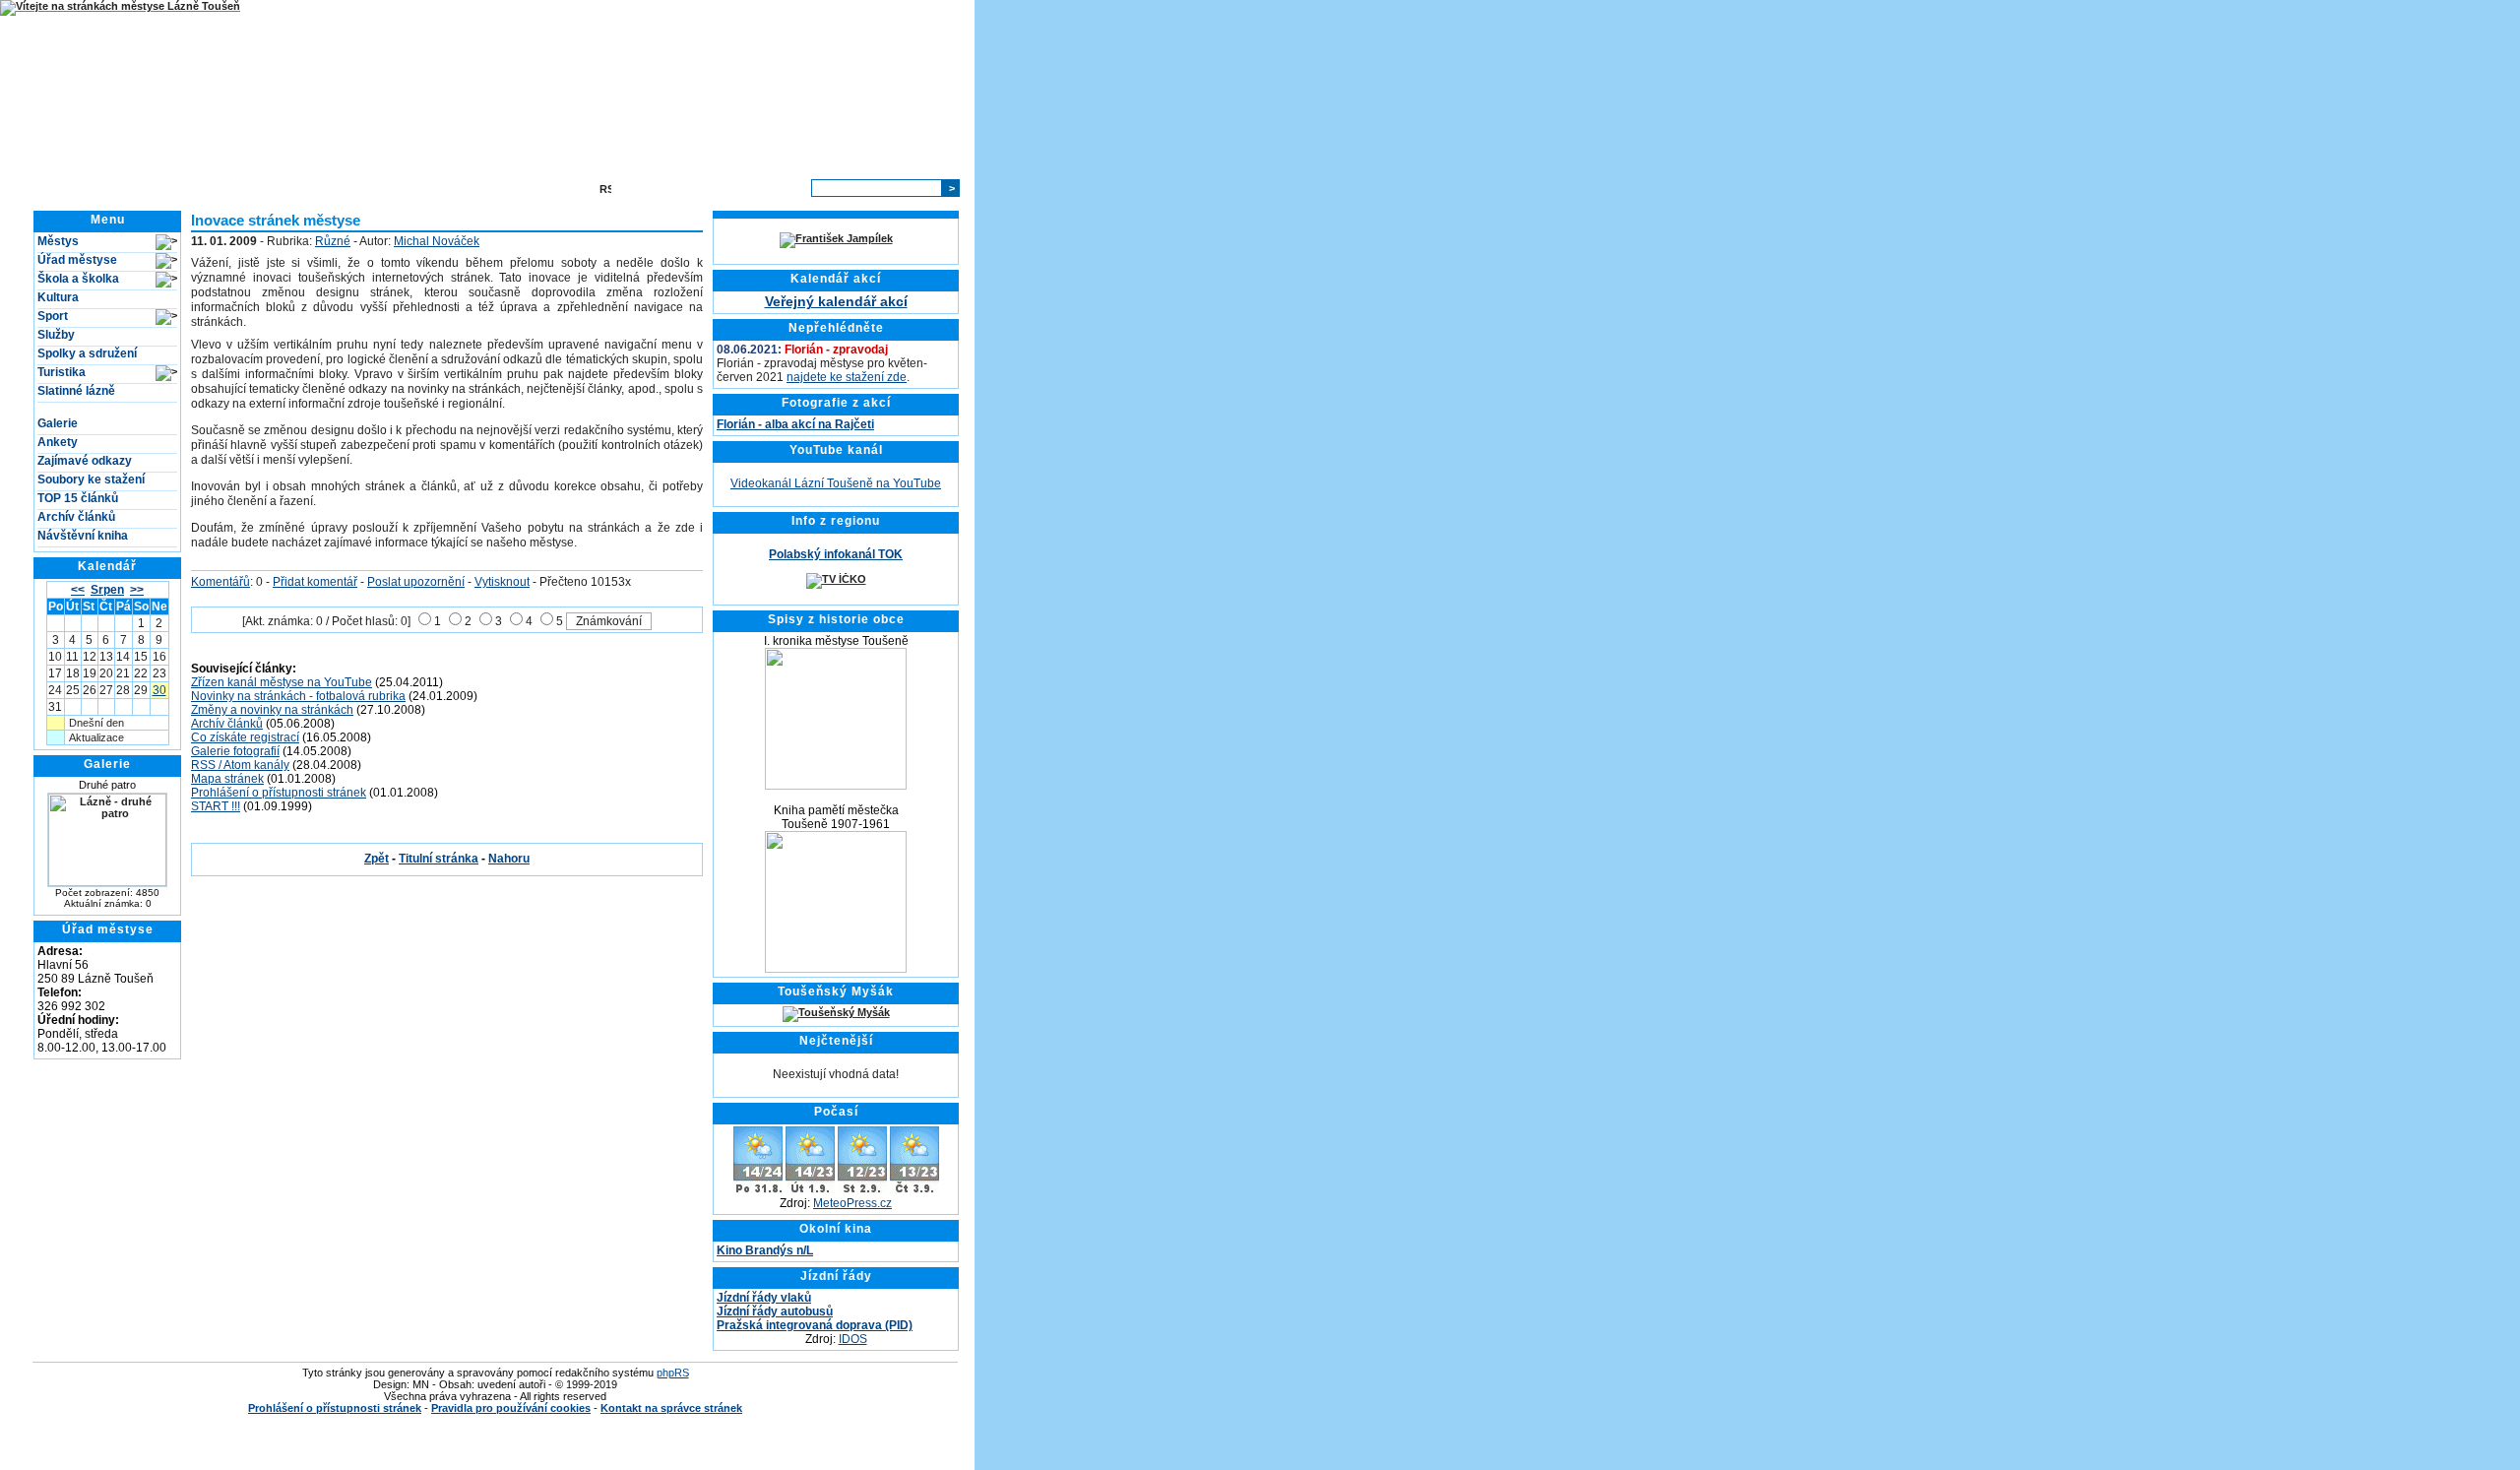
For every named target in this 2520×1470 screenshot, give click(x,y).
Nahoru (509, 859)
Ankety (58, 442)
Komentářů (220, 582)
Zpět (377, 859)
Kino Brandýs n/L (765, 1250)
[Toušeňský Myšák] (836, 1012)
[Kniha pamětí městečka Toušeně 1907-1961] (836, 969)
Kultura (58, 297)
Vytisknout (502, 582)
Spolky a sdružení (87, 353)
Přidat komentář (315, 582)
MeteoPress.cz (852, 1203)
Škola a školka (78, 279)
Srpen (107, 590)
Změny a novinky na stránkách (272, 710)
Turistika (62, 372)
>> (137, 590)
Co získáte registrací (245, 737)
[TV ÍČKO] (836, 579)
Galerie (58, 423)
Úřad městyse (77, 260)
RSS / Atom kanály (240, 765)
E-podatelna (460, 188)
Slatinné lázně (76, 391)
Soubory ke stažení (91, 479)
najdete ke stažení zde (847, 377)
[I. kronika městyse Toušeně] (836, 786)
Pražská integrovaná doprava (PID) (815, 1325)
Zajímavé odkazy (85, 461)
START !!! (216, 806)
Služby (56, 335)
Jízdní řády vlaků (764, 1298)
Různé (333, 241)
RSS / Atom (646, 188)
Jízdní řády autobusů (775, 1311)
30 (159, 690)
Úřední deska (374, 188)
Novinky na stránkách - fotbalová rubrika (298, 696)
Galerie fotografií (235, 751)
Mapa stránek (546, 188)
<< (78, 590)
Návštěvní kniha (83, 536)
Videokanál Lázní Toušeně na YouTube (836, 483)
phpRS (673, 1373)
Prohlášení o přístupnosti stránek (279, 793)
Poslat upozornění (416, 582)
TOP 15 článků (78, 498)
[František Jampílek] (836, 238)
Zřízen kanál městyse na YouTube (282, 682)
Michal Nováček (437, 241)
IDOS (853, 1339)
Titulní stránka (282, 188)
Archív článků (76, 517)
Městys (58, 241)
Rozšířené (773, 188)
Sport (53, 316)
